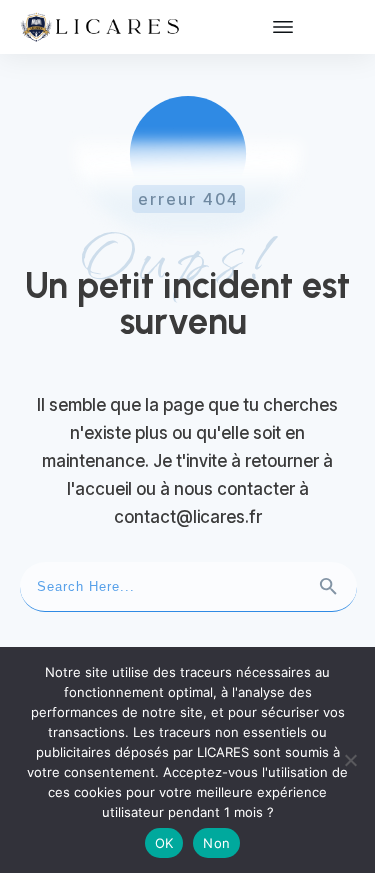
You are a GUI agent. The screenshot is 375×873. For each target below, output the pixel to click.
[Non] (350, 760)
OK (164, 843)
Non (216, 843)
